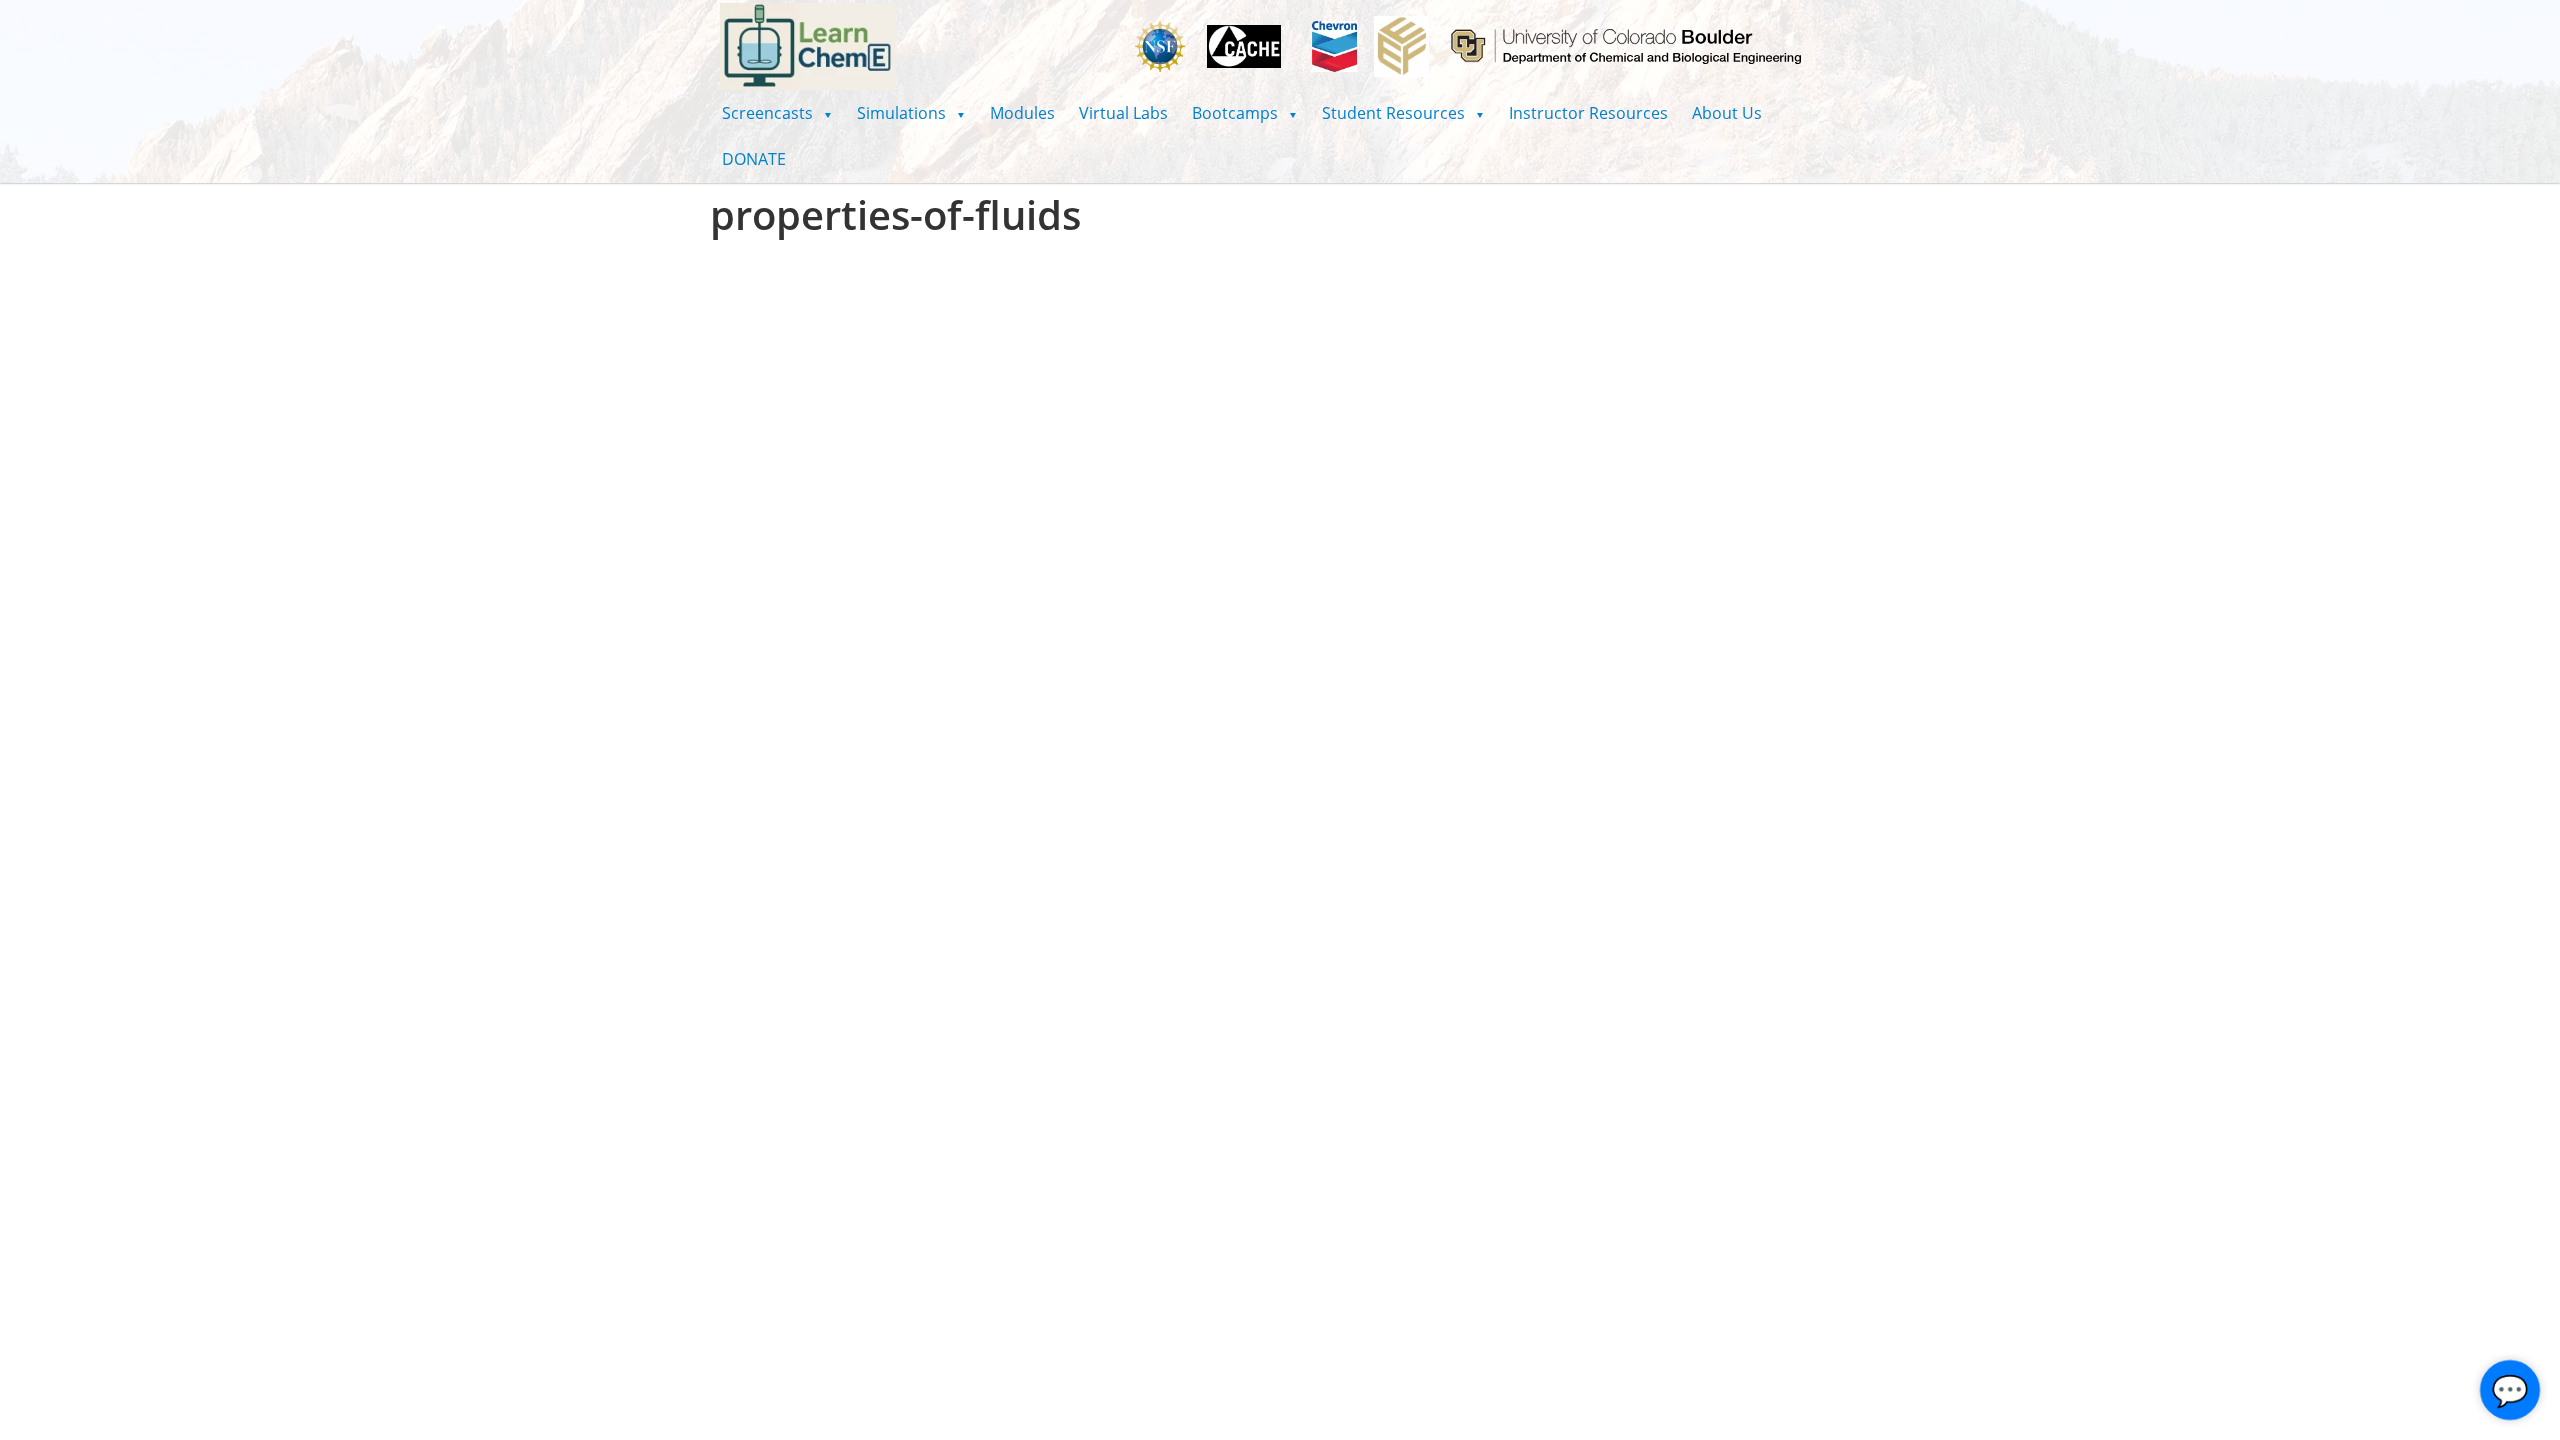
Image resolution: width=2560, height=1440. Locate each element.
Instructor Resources (1588, 113)
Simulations (911, 113)
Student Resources (1403, 113)
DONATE (754, 159)
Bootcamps (1245, 113)
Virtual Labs (1123, 113)
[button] (777, 113)
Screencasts (777, 113)
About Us (1727, 113)
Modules (1022, 113)
